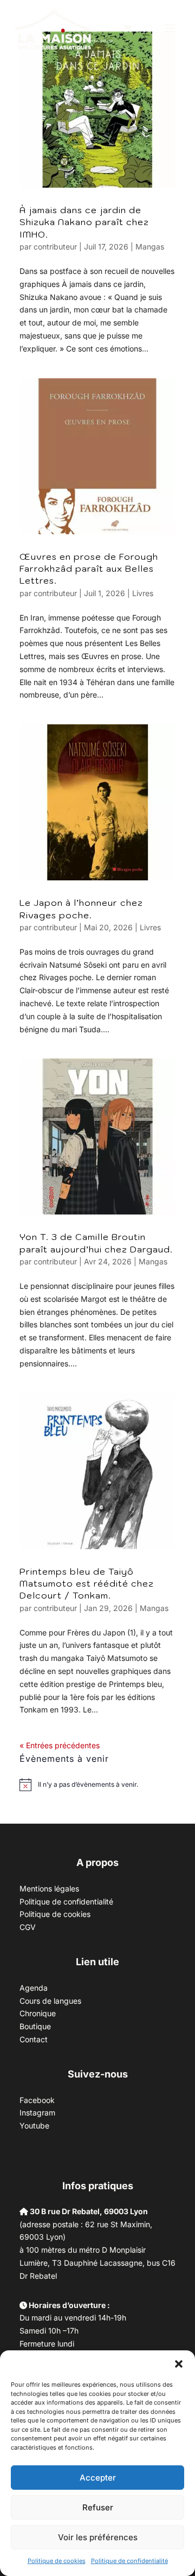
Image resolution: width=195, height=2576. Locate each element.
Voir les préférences (98, 2537)
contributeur (55, 247)
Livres (143, 593)
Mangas (150, 247)
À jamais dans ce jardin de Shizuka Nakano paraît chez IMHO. (84, 222)
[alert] (88, 1785)
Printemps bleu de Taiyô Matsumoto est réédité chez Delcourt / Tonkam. (87, 1584)
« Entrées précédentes (60, 1745)
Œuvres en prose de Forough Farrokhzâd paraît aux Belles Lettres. (89, 569)
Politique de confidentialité (129, 2561)
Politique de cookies (57, 2561)
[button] (179, 2364)
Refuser (98, 2507)
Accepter (98, 2478)
